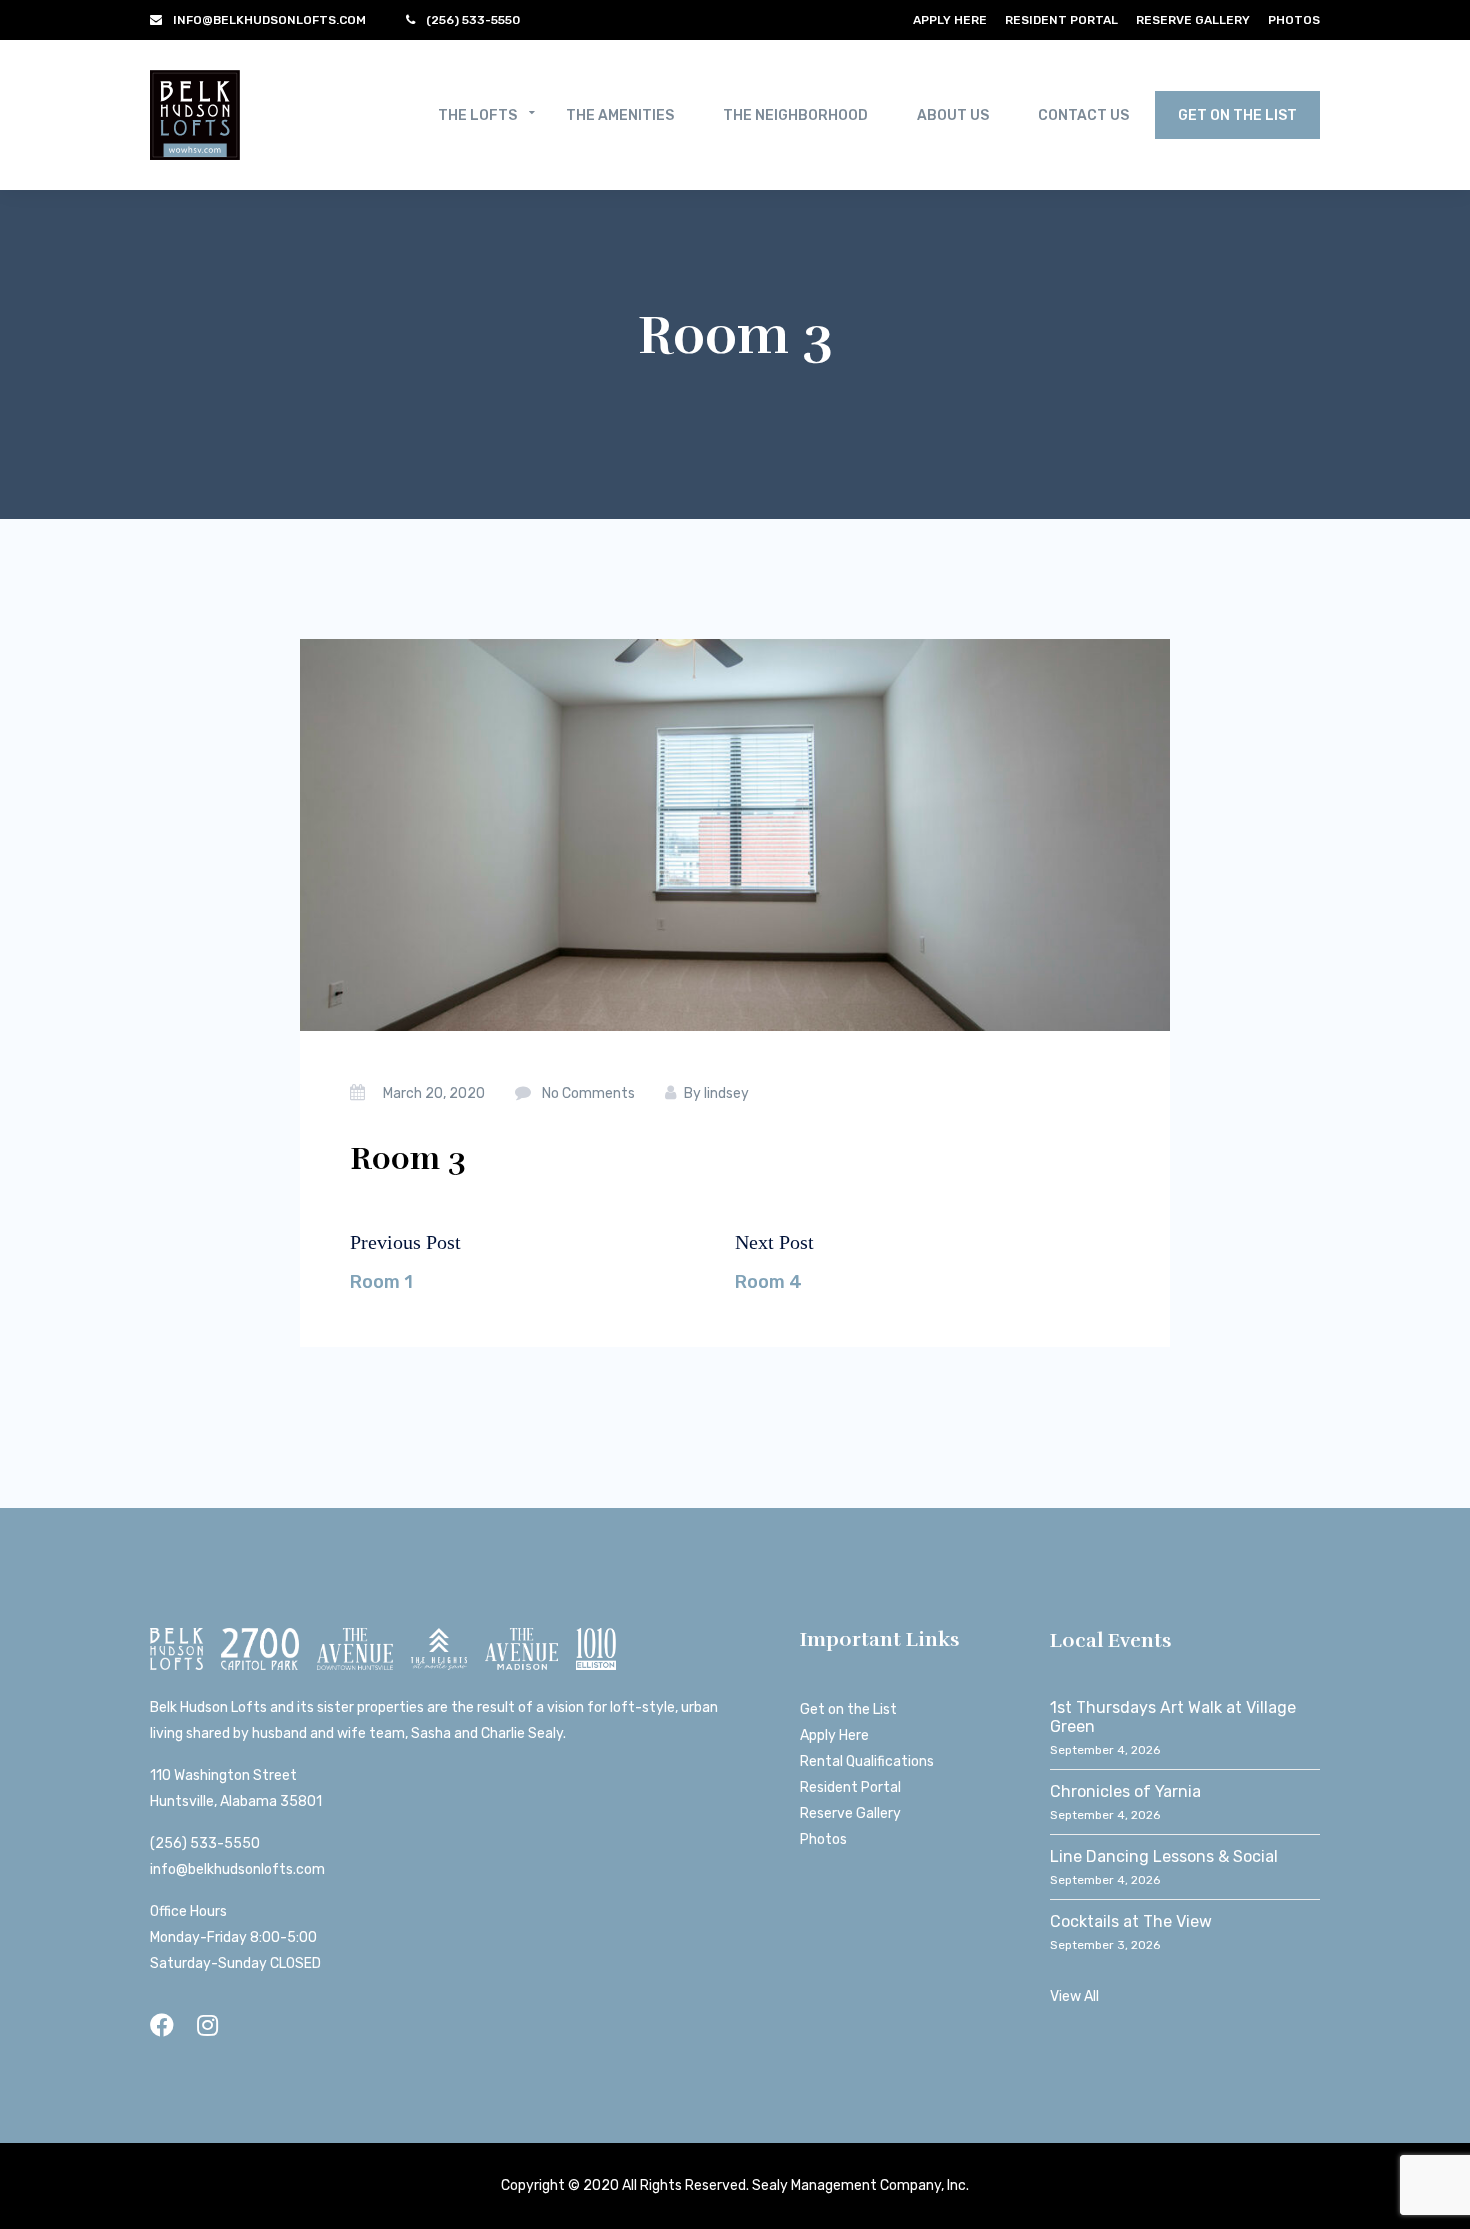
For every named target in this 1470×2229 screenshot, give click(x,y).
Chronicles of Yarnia (1125, 1791)
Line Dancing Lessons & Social (1164, 1856)
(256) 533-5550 (205, 1843)
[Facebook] (162, 2025)
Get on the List (848, 1709)
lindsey (726, 1093)
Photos (1294, 20)
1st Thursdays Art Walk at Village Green (1173, 1717)
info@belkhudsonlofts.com (237, 1869)
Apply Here (950, 20)
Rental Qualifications (867, 1761)
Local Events (1111, 1640)
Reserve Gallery (1193, 20)
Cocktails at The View (1131, 1921)
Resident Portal (1061, 20)
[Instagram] (207, 2025)
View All (1074, 1996)
